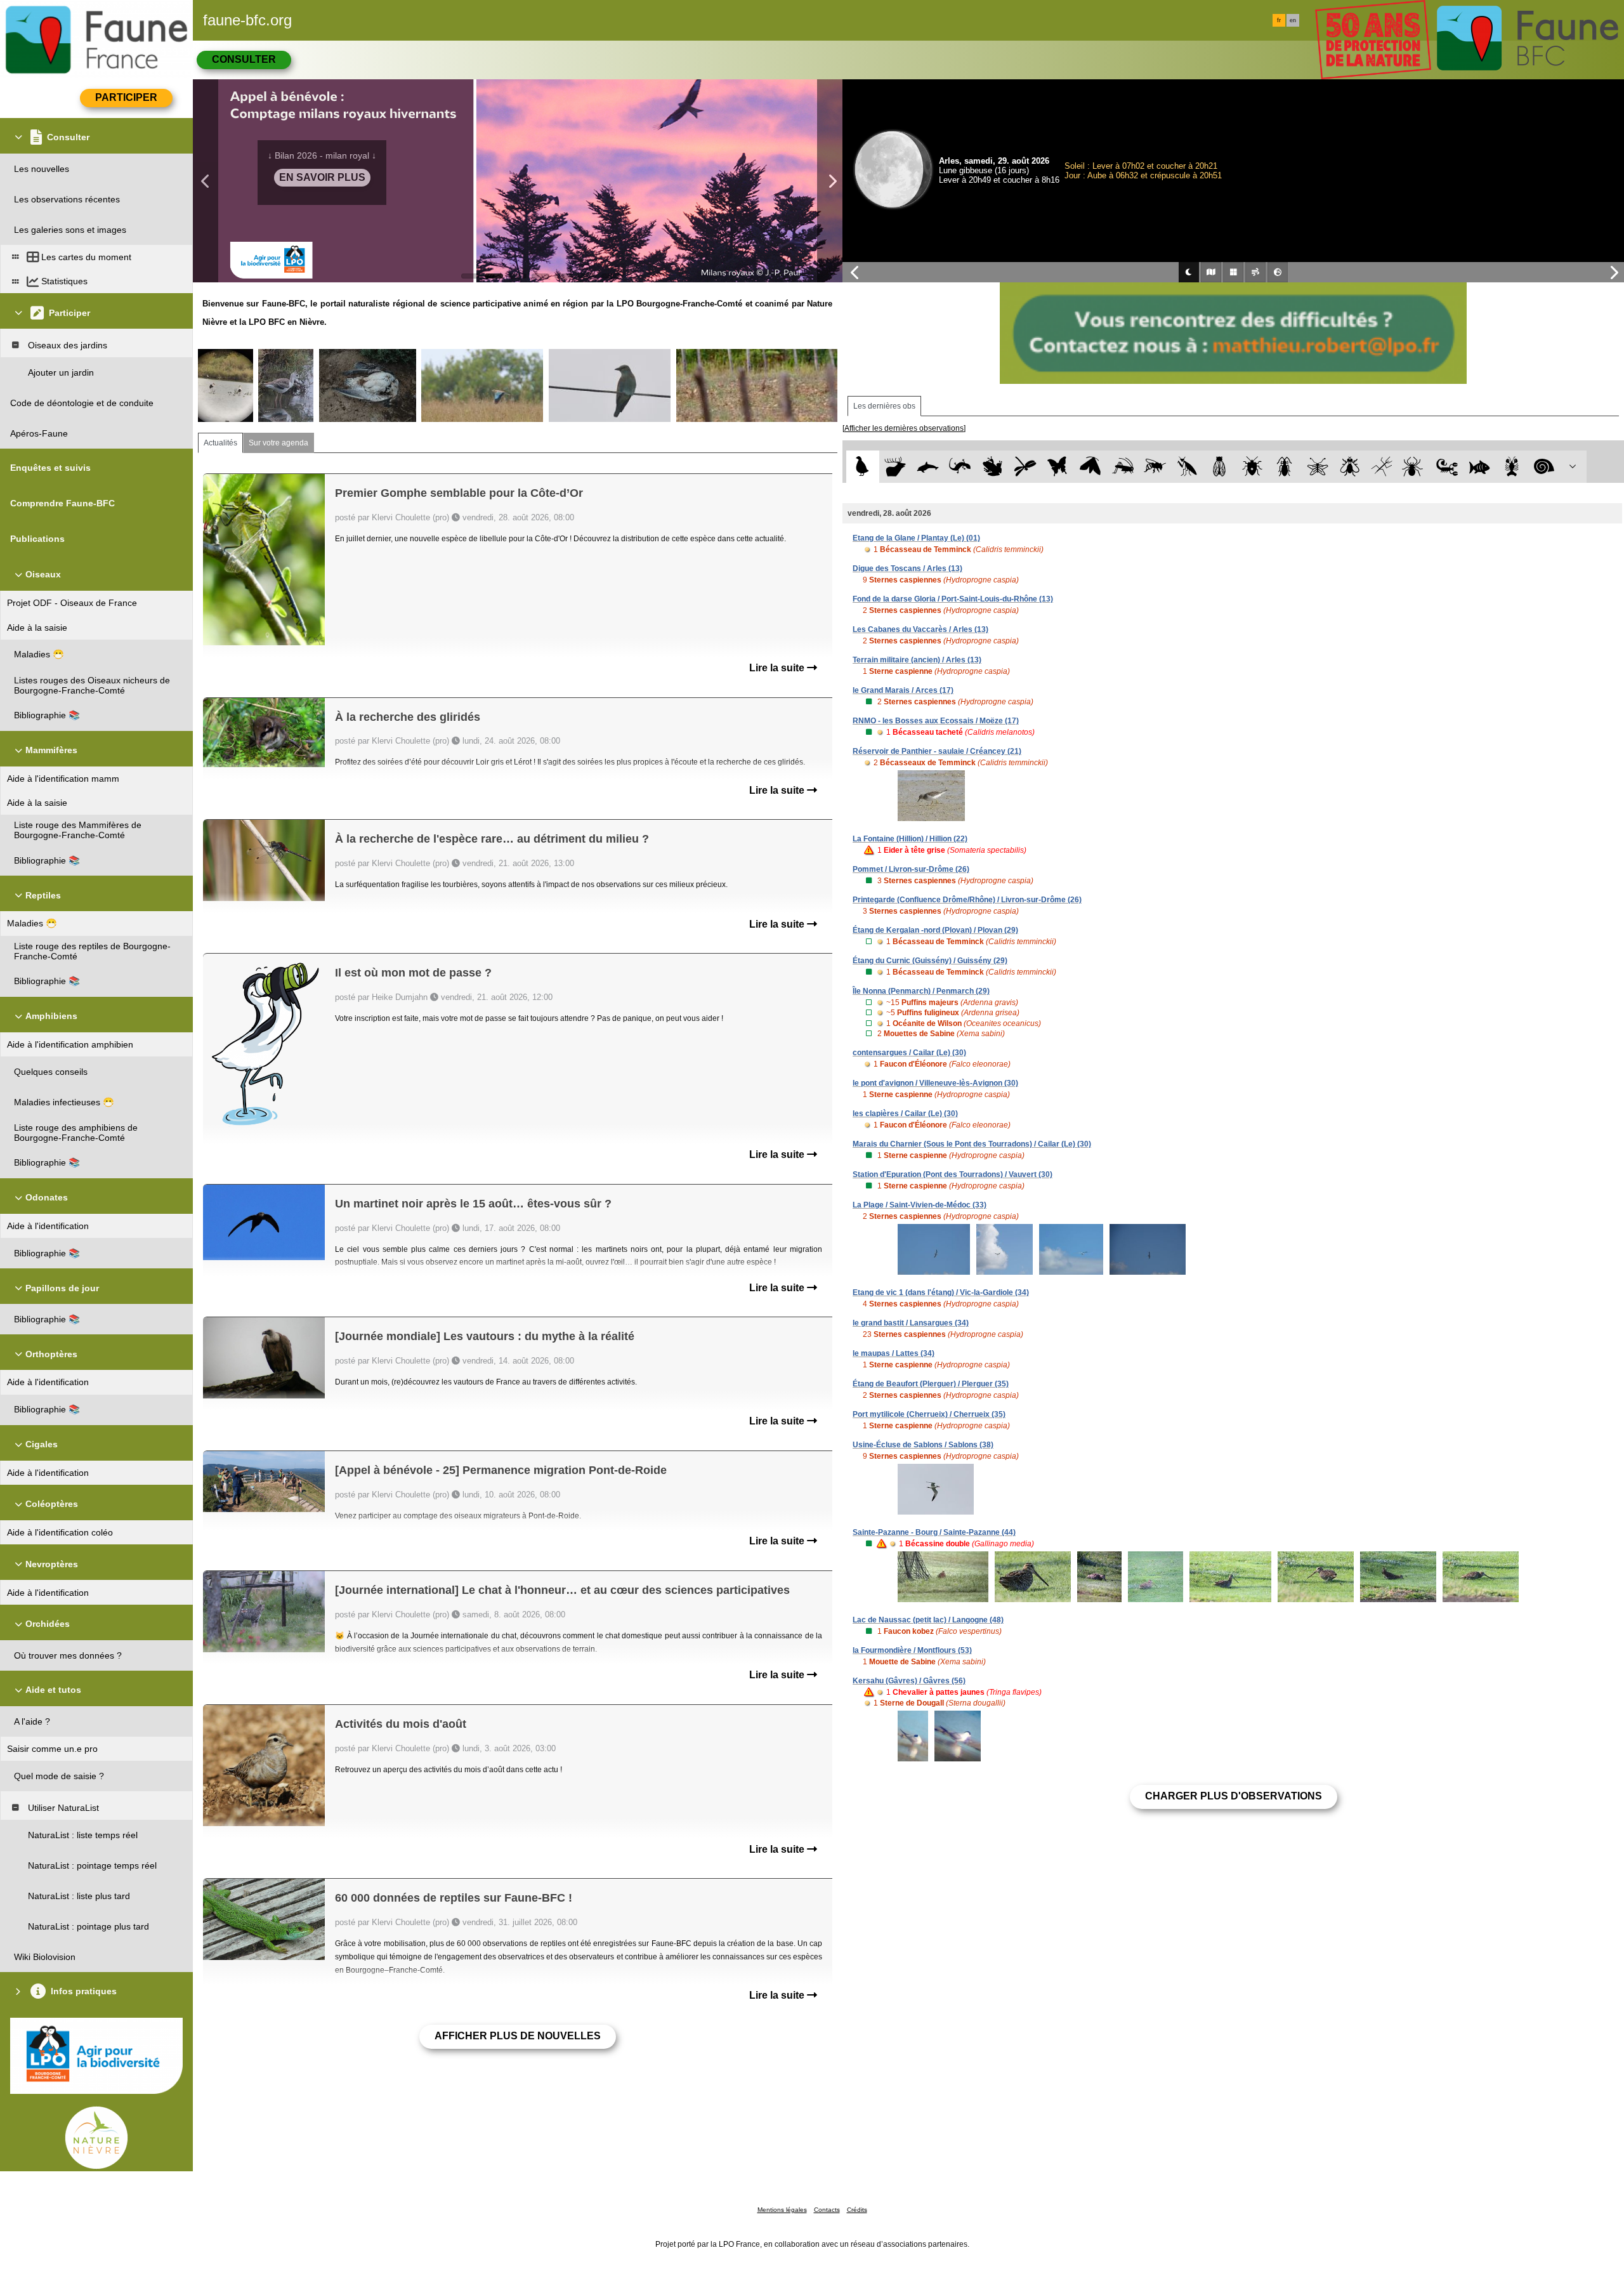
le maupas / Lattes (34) (894, 1353)
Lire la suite (778, 668)
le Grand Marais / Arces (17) (903, 690)
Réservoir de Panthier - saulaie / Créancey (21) (937, 751)
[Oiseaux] (862, 467)
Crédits (857, 2210)
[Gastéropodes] (1544, 467)
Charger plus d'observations (1234, 1796)
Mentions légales (782, 2210)
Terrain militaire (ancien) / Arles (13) (917, 660)
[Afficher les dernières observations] (904, 428)
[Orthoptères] (1123, 467)
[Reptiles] (960, 467)
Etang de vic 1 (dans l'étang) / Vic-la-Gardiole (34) (941, 1292)
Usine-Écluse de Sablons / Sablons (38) (923, 1445)
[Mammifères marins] (928, 467)
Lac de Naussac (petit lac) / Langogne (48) (928, 1620)
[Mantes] (1187, 467)
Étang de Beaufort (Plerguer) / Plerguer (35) (931, 1384)
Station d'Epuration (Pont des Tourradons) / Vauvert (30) (953, 1174)
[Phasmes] (1382, 467)
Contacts (827, 2210)
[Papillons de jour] (1058, 467)
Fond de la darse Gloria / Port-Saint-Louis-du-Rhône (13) (953, 599)
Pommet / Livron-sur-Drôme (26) (911, 869)
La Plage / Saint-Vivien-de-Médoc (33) (920, 1205)
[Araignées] (1415, 467)
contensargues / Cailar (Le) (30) (909, 1053)
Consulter (244, 59)
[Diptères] (1350, 467)
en (1293, 20)
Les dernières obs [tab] (884, 406)
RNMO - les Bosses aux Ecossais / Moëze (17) (936, 721)
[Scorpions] (1447, 467)
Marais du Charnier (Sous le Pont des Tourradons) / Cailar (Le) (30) (972, 1144)
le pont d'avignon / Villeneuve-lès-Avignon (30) (935, 1083)
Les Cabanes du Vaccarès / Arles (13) (920, 629)
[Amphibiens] (992, 467)
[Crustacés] (1512, 467)
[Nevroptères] (1317, 467)
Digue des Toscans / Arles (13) (907, 569)
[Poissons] (1480, 467)
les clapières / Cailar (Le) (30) (905, 1114)
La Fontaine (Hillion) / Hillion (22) (910, 839)
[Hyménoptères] (1155, 467)
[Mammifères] (895, 467)
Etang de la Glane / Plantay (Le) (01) (916, 538)
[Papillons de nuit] (1090, 467)
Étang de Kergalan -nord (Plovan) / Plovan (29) (935, 930)
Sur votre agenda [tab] (278, 443)
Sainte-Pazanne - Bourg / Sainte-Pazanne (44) (934, 1532)
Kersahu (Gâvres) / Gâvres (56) (909, 1681)
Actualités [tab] (220, 443)
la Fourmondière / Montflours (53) (912, 1650)
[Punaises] (1253, 467)
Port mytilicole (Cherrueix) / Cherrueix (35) (929, 1414)
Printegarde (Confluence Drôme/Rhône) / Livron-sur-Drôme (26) (967, 900)
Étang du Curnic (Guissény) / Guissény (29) (930, 961)
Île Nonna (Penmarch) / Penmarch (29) (921, 991)
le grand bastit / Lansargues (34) (911, 1323)
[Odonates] (1025, 467)
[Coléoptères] (1285, 467)
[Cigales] (1220, 467)
